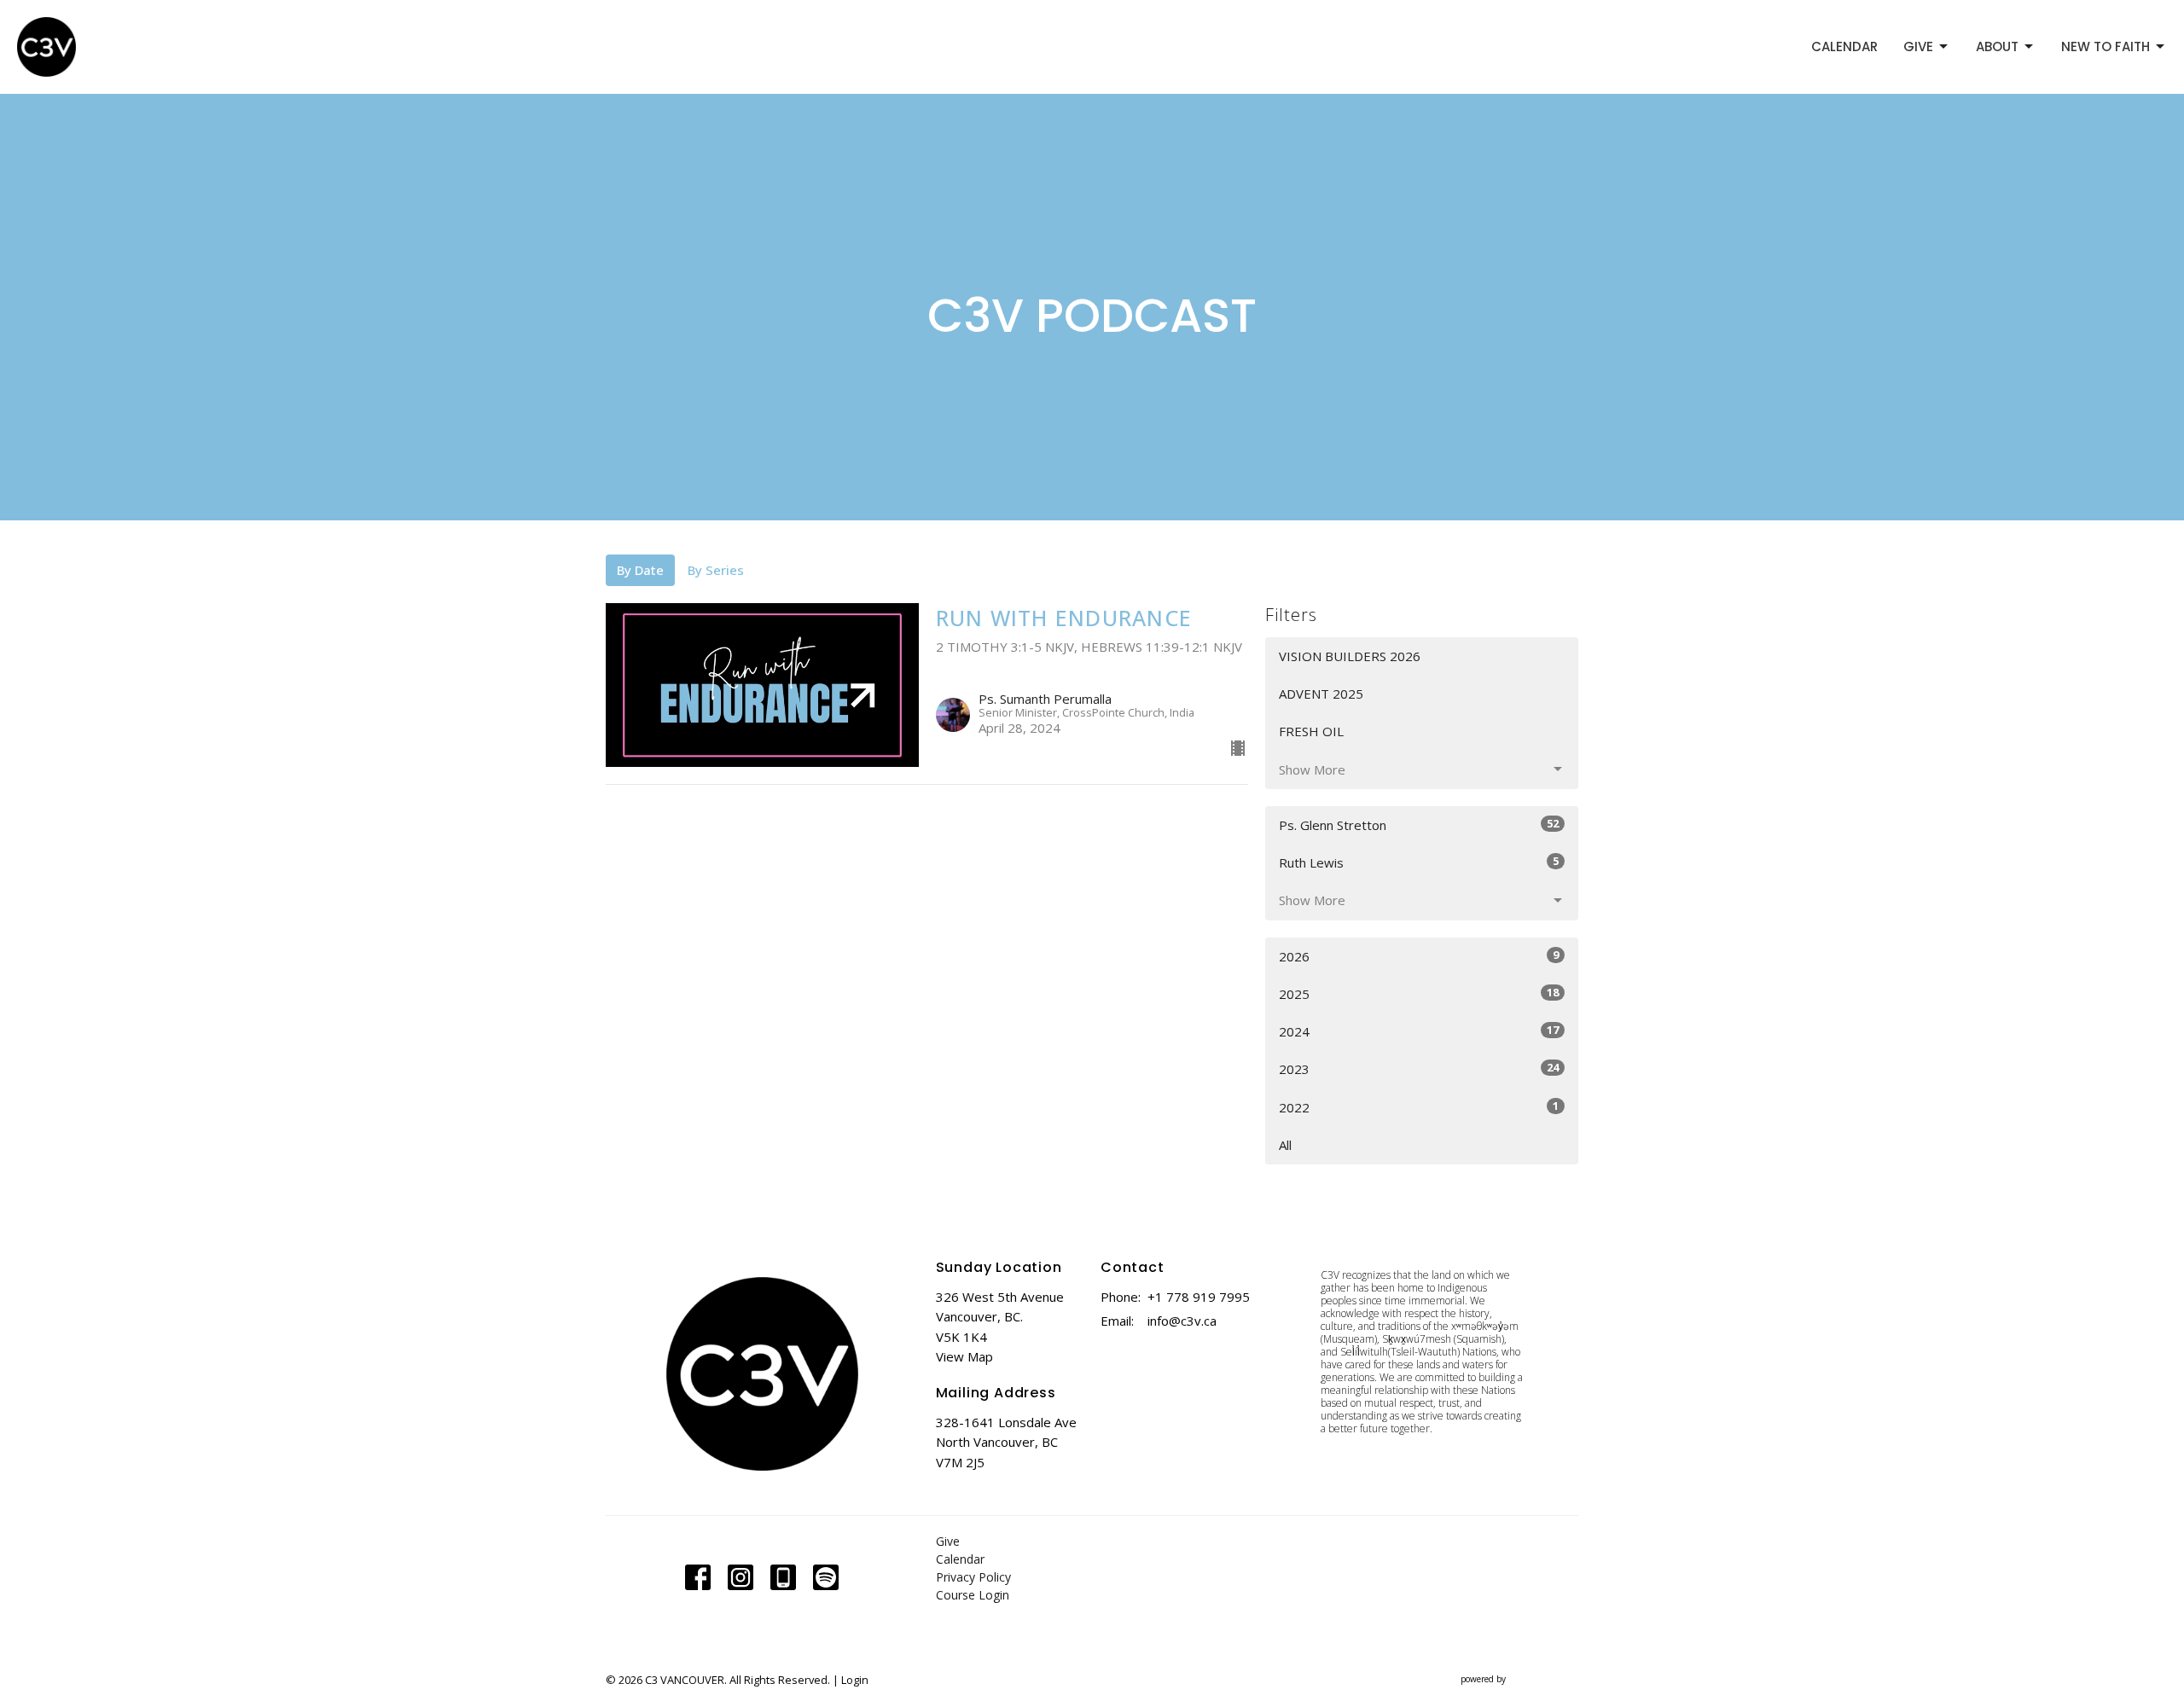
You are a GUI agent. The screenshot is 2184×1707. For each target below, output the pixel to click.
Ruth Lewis (1419, 862)
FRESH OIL (1311, 731)
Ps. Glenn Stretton (1419, 824)
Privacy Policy (973, 1577)
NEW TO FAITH (2106, 46)
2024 (1419, 1031)
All (1285, 1145)
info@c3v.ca (1182, 1321)
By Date (640, 570)
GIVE (1918, 46)
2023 (1419, 1068)
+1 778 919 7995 (1199, 1297)
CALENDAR (1844, 46)
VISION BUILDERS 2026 (1350, 656)
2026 (1419, 956)
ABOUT (1997, 46)
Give (948, 1541)
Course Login (973, 1595)
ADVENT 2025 (1321, 694)
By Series (716, 570)
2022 (1419, 1107)
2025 (1419, 993)
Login (855, 1680)
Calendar (960, 1559)
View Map (964, 1356)
